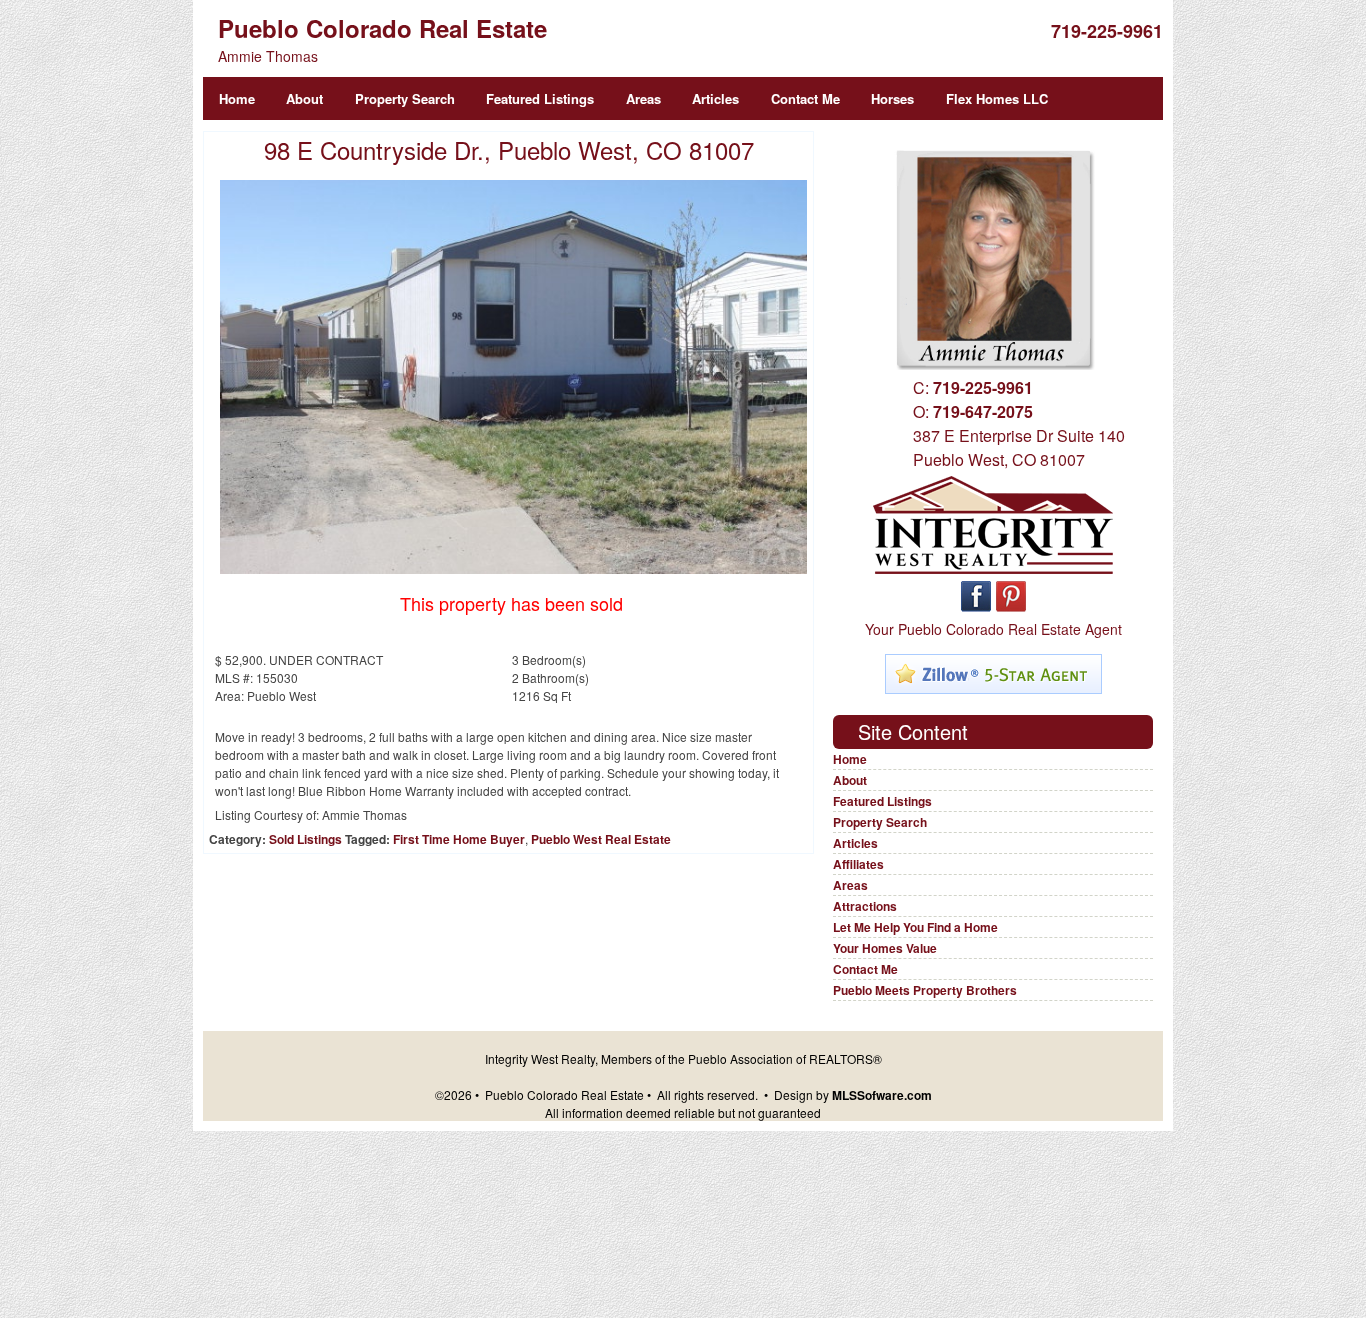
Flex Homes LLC (997, 98)
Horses (892, 98)
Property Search (405, 98)
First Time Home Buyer (459, 839)
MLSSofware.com (882, 1095)
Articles (715, 98)
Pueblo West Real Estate (601, 839)
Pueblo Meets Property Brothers (925, 990)
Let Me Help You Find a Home (915, 927)
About (304, 98)
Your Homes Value (885, 948)
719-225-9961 (1107, 31)
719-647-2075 (983, 411)
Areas (643, 98)
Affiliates (858, 864)
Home (237, 98)
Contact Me (805, 98)
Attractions (865, 906)
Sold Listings (305, 839)
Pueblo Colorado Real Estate (382, 28)
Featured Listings (540, 98)
